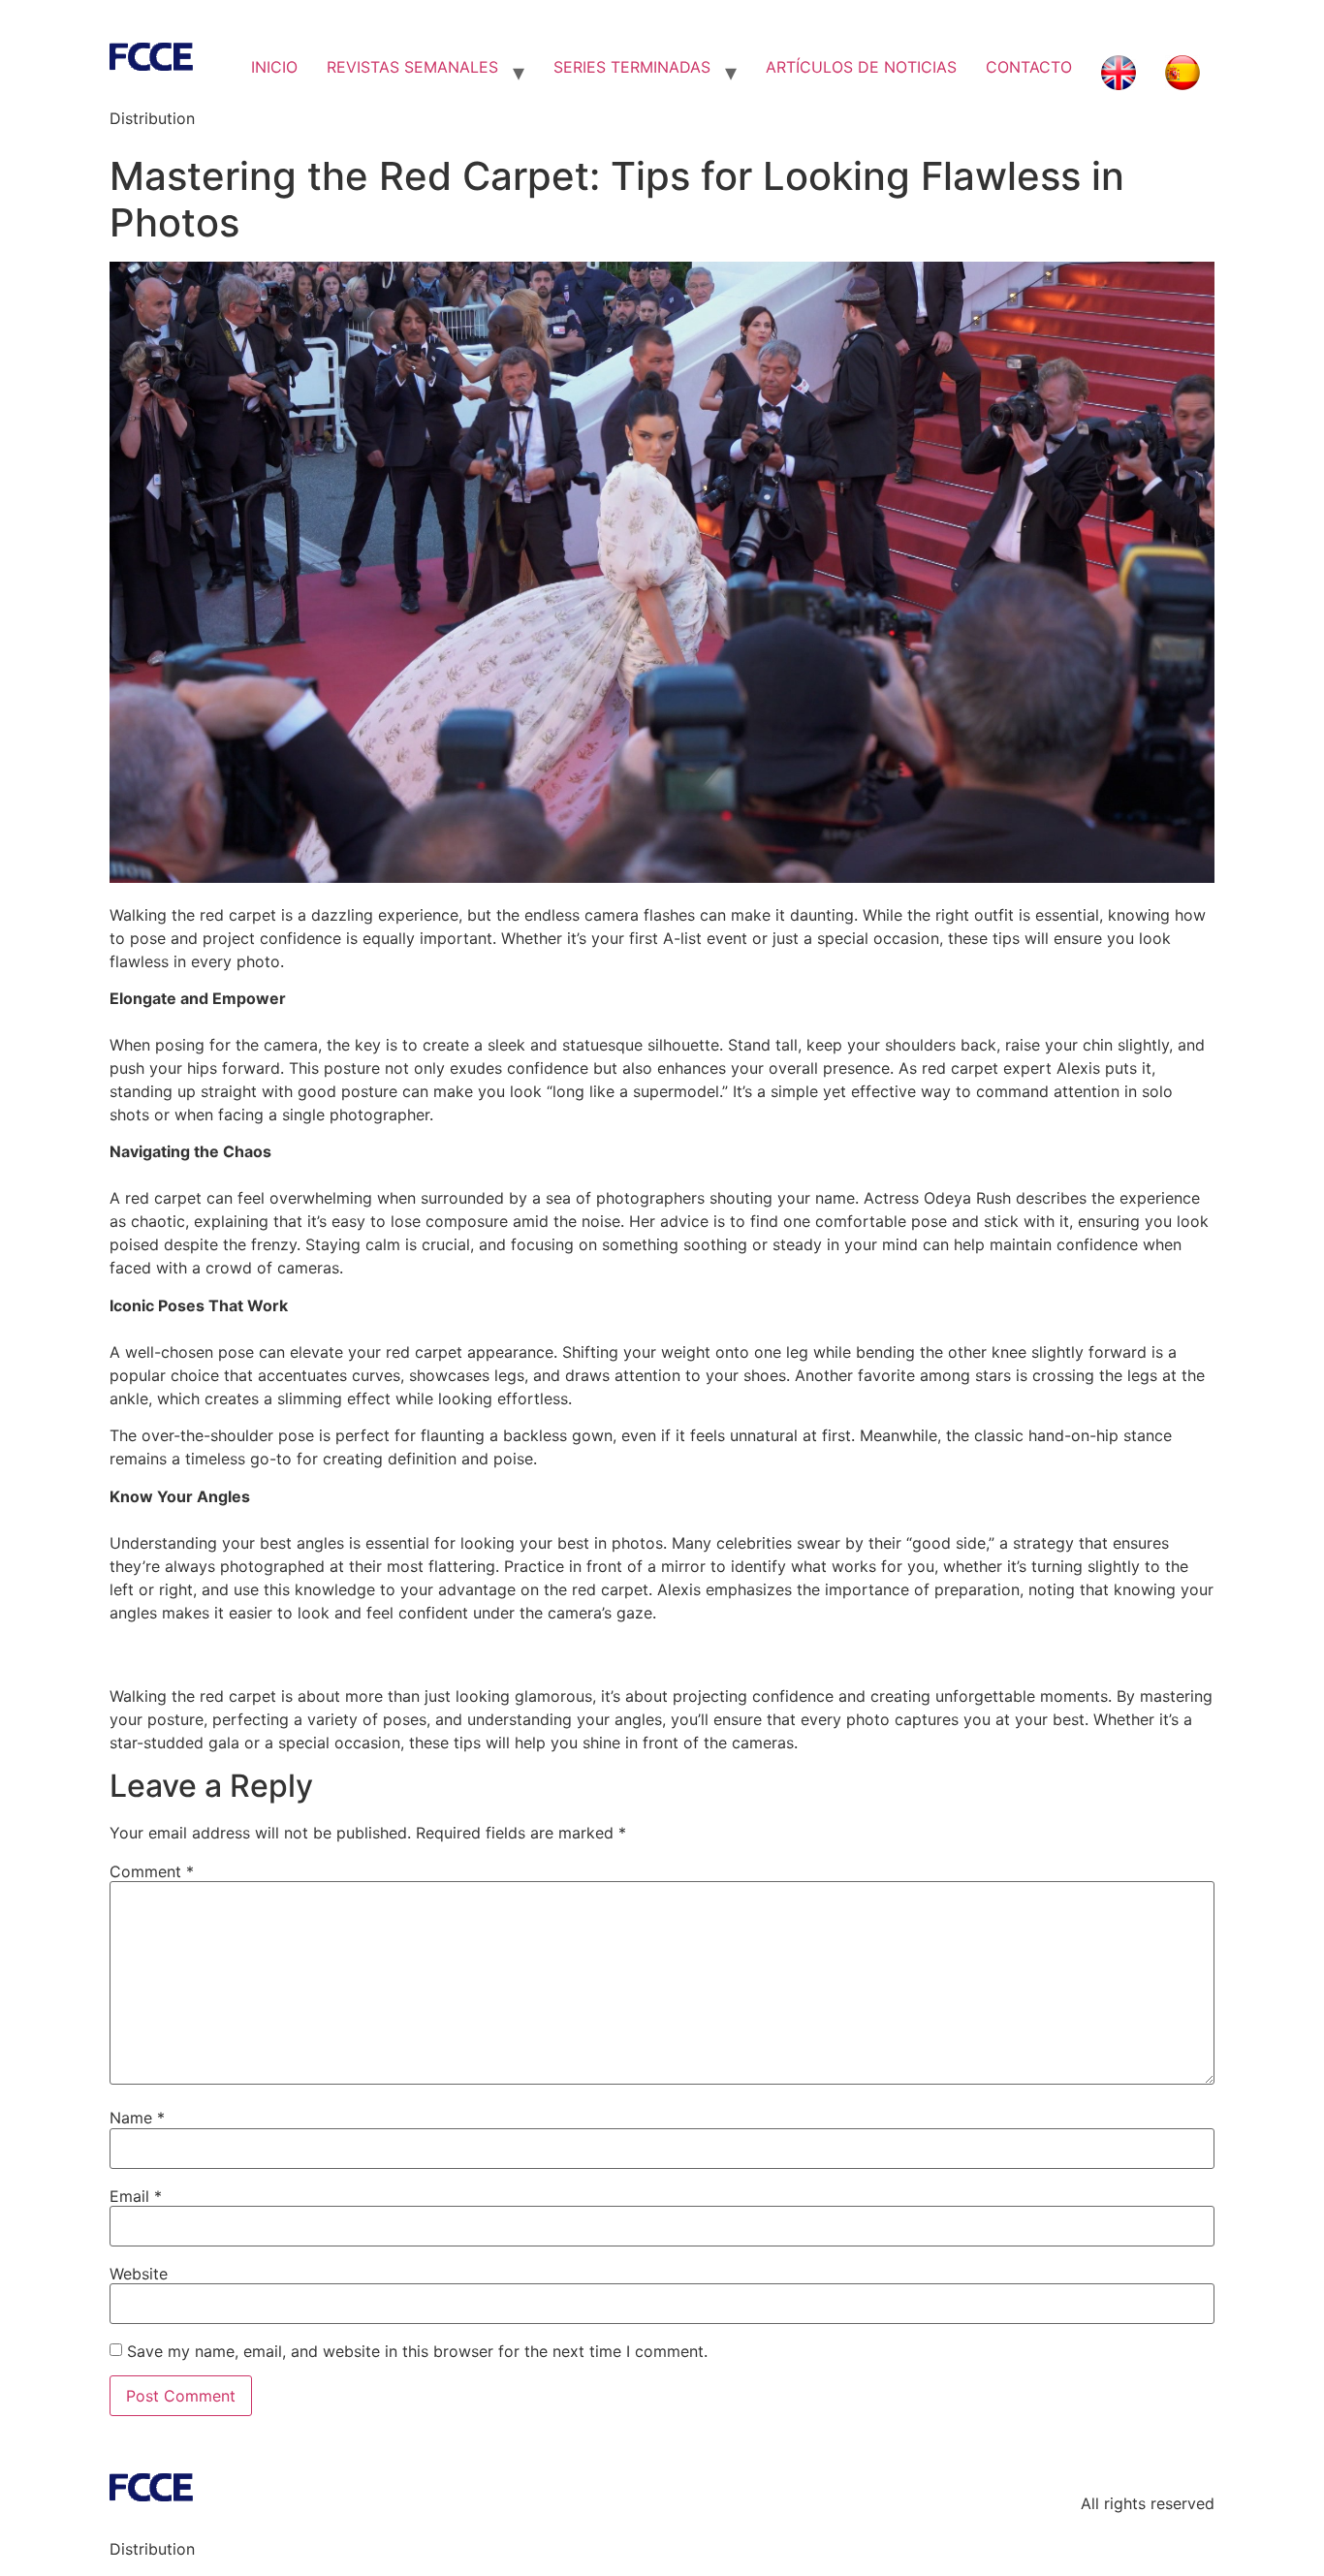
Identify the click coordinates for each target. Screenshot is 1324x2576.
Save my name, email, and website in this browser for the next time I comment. (417, 2351)
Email (136, 2196)
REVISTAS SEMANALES (412, 67)
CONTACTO (1029, 67)
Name (137, 2118)
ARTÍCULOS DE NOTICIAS (861, 67)
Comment (152, 1871)
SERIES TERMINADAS (632, 67)
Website (139, 2274)
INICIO (274, 67)
